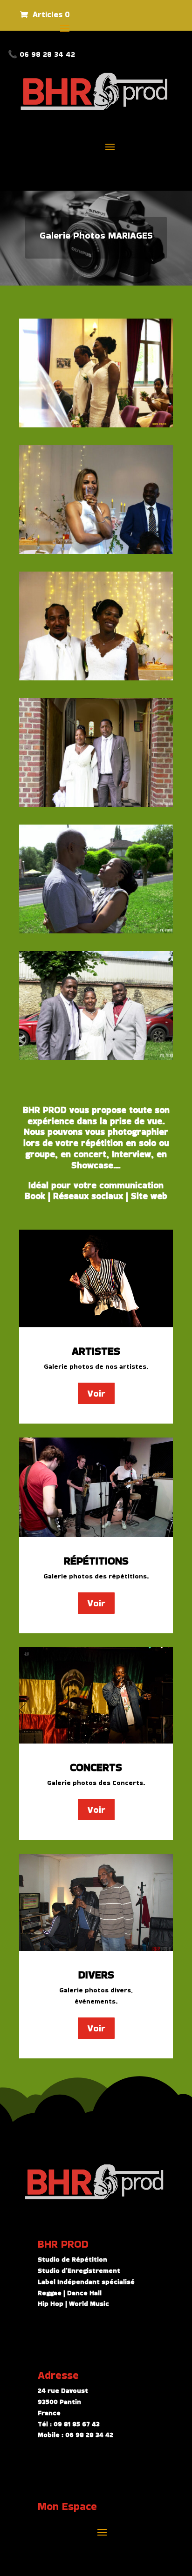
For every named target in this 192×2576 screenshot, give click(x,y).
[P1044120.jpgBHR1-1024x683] (96, 678)
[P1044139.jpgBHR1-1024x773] (96, 552)
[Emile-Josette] (96, 805)
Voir (96, 1393)
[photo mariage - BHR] (96, 425)
